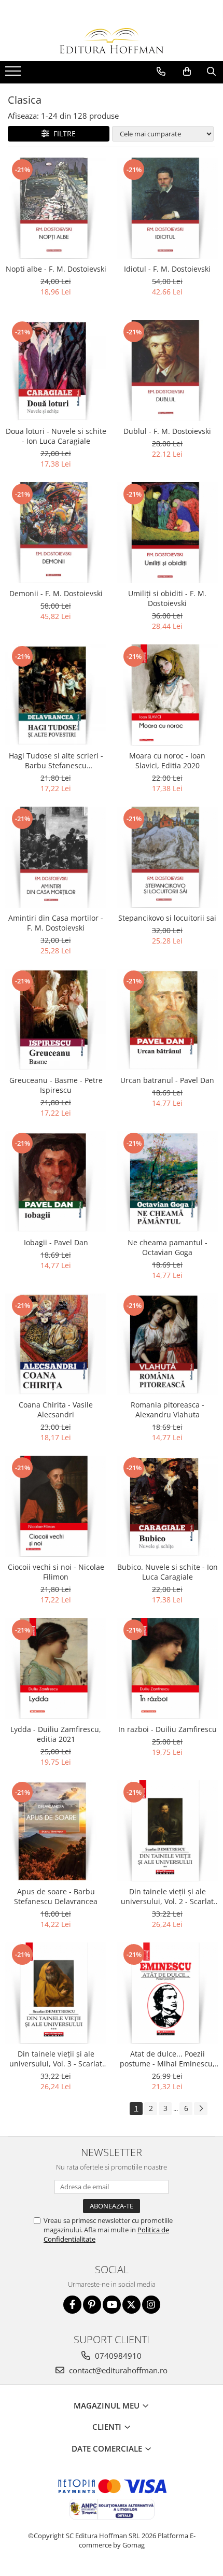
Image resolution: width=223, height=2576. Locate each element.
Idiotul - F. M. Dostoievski (167, 269)
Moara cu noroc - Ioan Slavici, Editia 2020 (167, 761)
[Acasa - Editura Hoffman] (112, 41)
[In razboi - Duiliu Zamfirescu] (167, 1669)
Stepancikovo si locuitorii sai (167, 918)
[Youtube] (112, 2305)
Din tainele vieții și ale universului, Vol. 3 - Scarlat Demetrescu (56, 2059)
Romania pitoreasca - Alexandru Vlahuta (168, 1410)
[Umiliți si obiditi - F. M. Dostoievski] (167, 533)
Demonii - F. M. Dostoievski (56, 593)
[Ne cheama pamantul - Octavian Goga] (167, 1182)
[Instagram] (151, 2305)
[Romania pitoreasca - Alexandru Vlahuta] (167, 1344)
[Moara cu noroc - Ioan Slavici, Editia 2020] (167, 695)
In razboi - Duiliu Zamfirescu (168, 1729)
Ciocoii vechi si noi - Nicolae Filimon (56, 1572)
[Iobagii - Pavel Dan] (56, 1182)
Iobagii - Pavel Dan (56, 1242)
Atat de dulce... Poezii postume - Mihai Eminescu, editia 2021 (167, 2059)
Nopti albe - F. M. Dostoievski (56, 269)
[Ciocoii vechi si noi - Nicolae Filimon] (56, 1506)
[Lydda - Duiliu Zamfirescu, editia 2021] (56, 1669)
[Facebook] (72, 2305)
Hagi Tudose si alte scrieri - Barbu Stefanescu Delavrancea (56, 761)
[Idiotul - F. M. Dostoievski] (167, 208)
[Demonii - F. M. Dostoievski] (56, 533)
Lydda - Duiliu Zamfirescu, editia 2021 (56, 1734)
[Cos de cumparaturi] (187, 72)
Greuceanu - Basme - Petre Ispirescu (56, 1085)
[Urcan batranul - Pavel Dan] (167, 1019)
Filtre (62, 133)
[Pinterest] (92, 2305)
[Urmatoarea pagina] (201, 2109)
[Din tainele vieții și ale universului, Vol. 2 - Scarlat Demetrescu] (167, 1831)
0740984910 (117, 2356)
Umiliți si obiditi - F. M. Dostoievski (167, 598)
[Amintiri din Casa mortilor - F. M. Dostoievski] (56, 857)
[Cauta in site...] (211, 72)
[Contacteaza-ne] (161, 72)
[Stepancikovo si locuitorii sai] (167, 857)
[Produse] (14, 74)
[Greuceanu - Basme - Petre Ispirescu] (56, 1019)
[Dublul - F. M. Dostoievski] (167, 370)
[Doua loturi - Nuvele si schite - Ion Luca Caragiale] (56, 370)
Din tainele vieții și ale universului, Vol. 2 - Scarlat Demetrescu (167, 1896)
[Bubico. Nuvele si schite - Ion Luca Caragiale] (167, 1506)
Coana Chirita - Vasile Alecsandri (56, 1410)
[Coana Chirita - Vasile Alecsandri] (56, 1344)
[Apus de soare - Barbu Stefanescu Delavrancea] (56, 1831)
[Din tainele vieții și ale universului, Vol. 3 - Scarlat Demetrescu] (56, 1993)
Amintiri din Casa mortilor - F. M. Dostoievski (56, 923)
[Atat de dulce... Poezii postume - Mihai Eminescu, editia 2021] (167, 1993)
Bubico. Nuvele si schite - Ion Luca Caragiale (168, 1572)
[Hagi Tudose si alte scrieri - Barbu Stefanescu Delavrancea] (56, 695)
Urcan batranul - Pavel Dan (167, 1080)
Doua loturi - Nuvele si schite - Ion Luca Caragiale (56, 436)
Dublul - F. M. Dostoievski (167, 431)
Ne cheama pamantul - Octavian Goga (168, 1247)
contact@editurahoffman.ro (117, 2370)
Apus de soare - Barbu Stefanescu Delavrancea (56, 1896)
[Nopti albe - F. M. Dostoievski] (56, 208)
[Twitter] (131, 2305)
